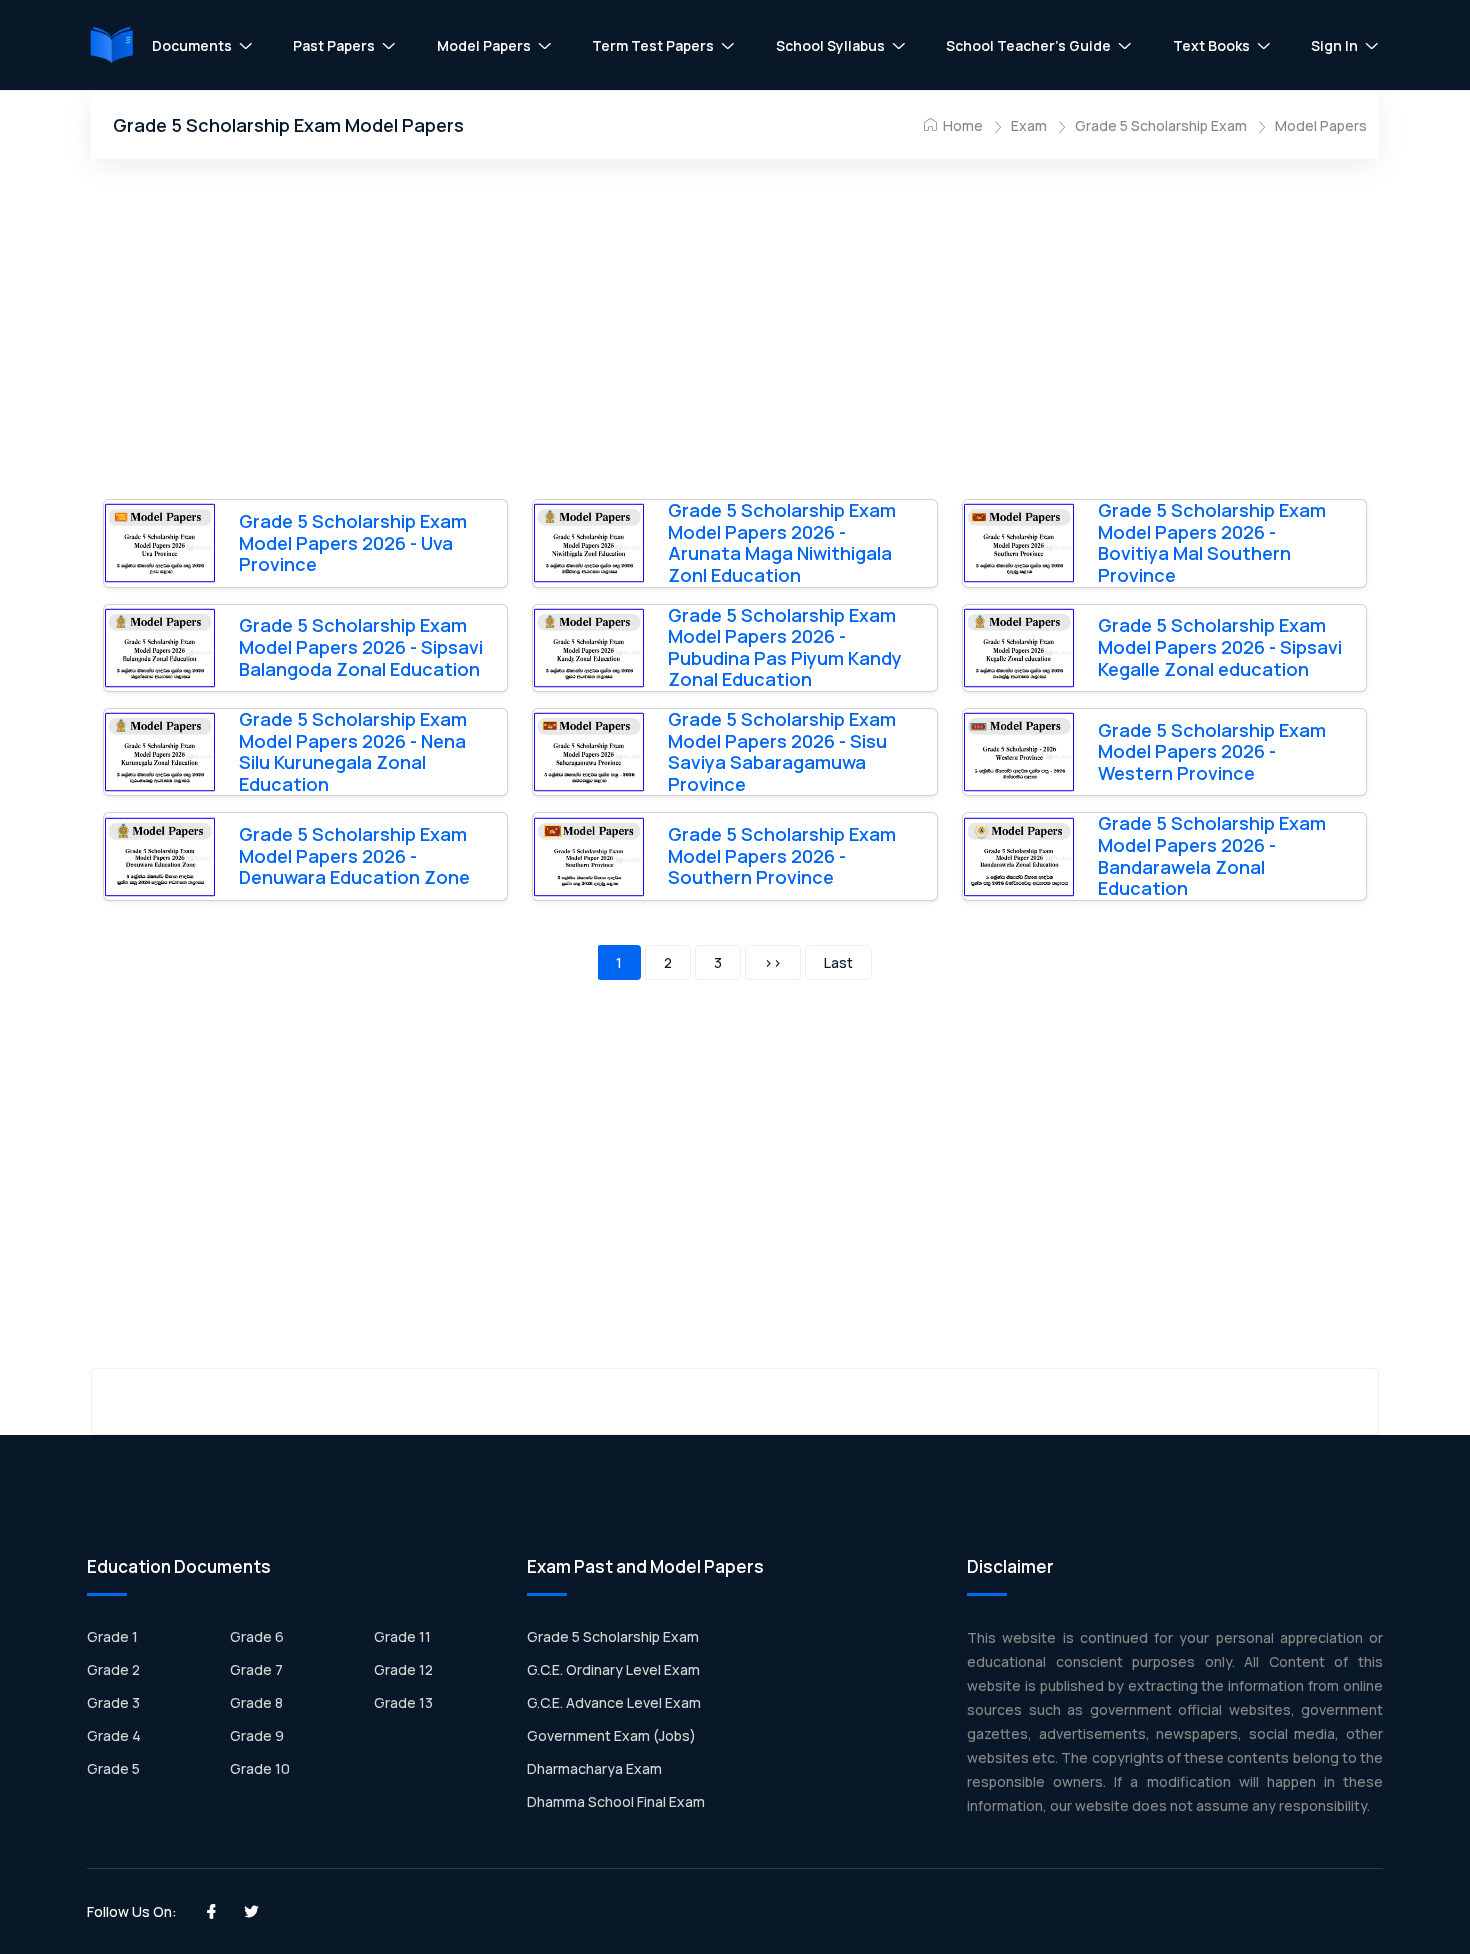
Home (961, 125)
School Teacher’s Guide (1028, 45)
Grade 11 (402, 1636)
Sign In (1334, 45)
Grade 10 (260, 1768)
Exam (1029, 125)
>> (773, 962)
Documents (192, 45)
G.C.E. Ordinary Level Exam (613, 1669)
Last (838, 962)
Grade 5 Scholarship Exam (1161, 125)
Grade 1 (112, 1636)
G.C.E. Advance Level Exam (614, 1702)
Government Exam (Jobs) (611, 1735)
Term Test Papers (653, 45)
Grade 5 (113, 1768)
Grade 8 (256, 1702)
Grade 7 (256, 1669)
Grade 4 (114, 1735)
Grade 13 (403, 1702)
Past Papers (334, 45)
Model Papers (484, 45)
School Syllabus (830, 45)
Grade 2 (113, 1669)
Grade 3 (113, 1702)
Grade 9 (257, 1735)
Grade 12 (403, 1669)
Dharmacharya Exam (594, 1768)
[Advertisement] (735, 335)
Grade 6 (257, 1636)
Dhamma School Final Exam (616, 1801)
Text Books (1211, 45)
